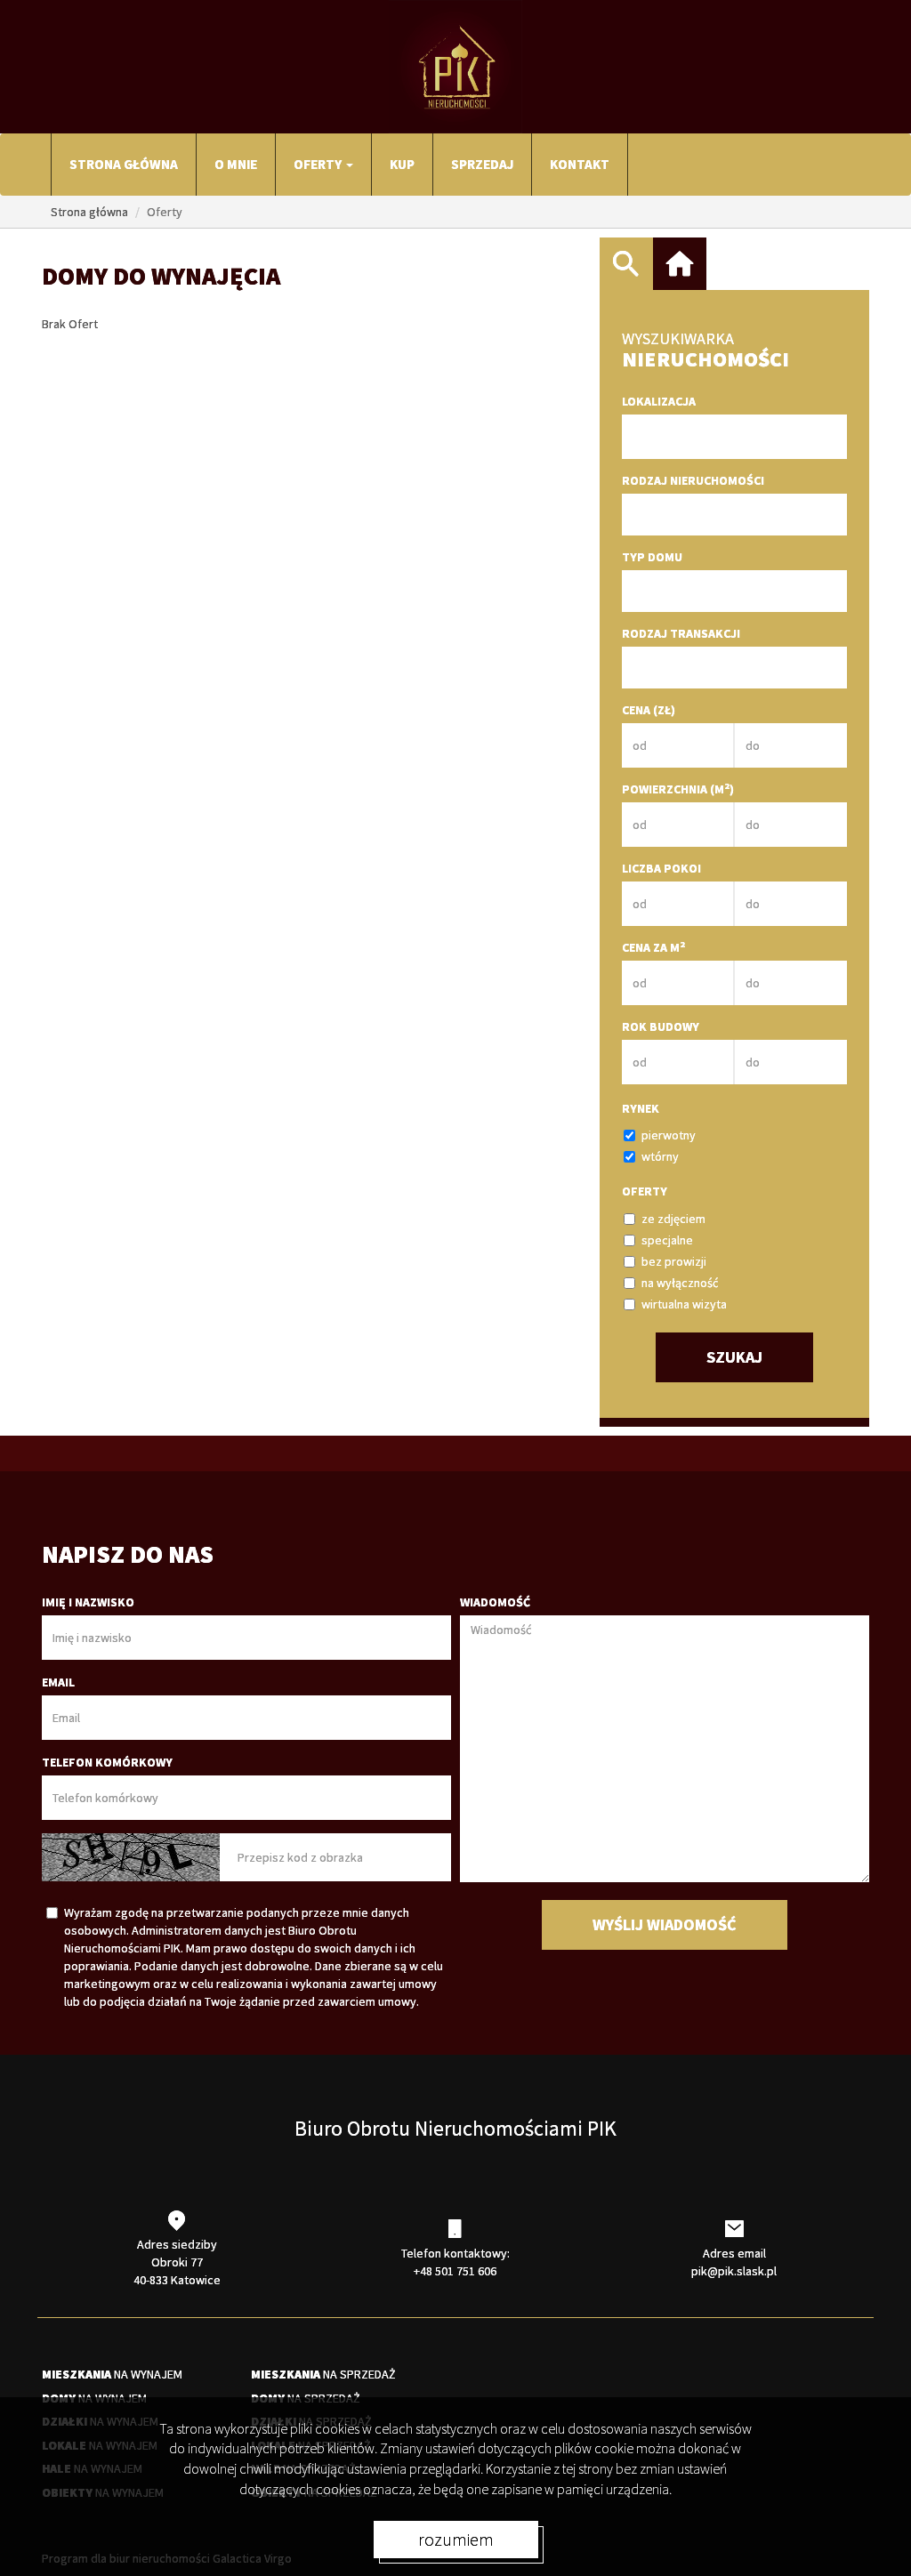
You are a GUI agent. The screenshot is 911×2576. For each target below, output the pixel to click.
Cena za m (653, 947)
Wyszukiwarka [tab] (626, 264)
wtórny (660, 1156)
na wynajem (112, 2374)
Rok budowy (661, 1026)
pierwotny (669, 1135)
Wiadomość (495, 1602)
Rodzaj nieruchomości (693, 480)
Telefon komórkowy (107, 1762)
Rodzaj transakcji (681, 633)
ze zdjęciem (673, 1219)
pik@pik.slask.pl (734, 2271)
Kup (402, 164)
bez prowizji (674, 1261)
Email (58, 1682)
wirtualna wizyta (684, 1304)
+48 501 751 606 (455, 2271)
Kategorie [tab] (680, 264)
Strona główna (124, 164)
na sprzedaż (323, 2374)
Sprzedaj (482, 164)
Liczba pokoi (661, 868)
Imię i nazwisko (88, 1602)
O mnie (236, 164)
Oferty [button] (319, 164)
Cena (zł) (649, 710)
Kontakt (580, 164)
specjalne (667, 1240)
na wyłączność (680, 1283)
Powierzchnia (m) (678, 789)
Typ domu (652, 557)
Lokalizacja (659, 401)
